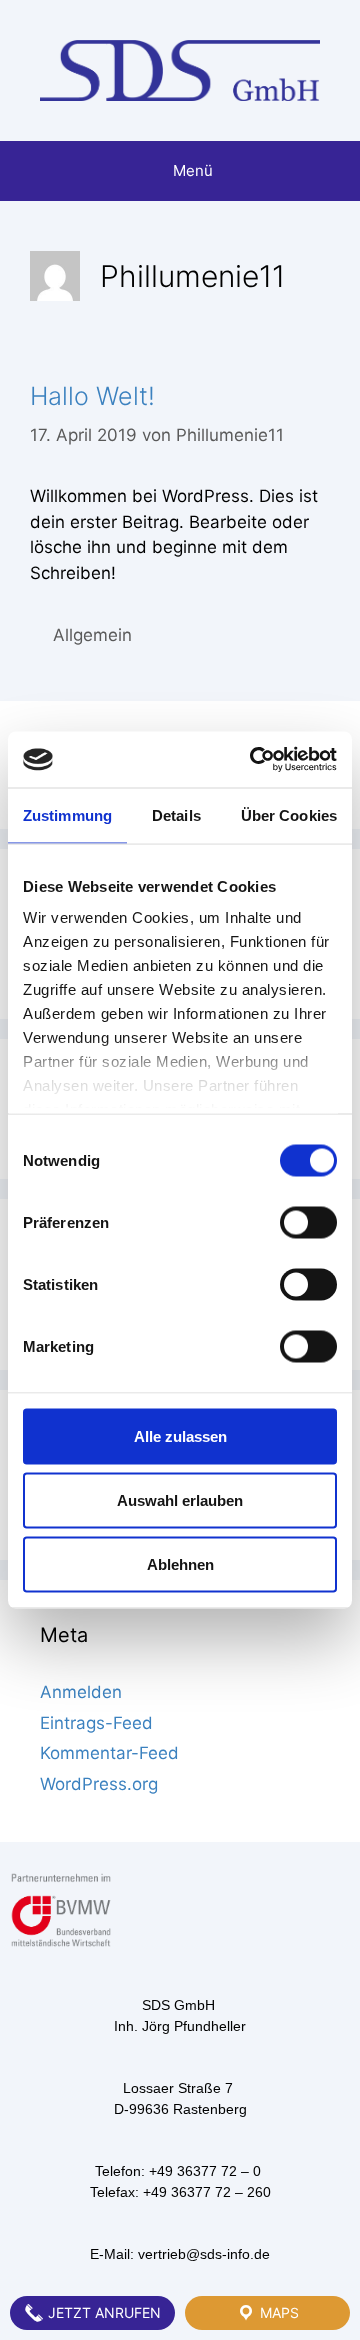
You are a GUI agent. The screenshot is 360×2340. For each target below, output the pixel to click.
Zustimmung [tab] (67, 814)
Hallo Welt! (92, 396)
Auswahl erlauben (180, 1499)
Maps (277, 2312)
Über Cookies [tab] (289, 814)
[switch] (308, 1222)
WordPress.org (99, 1784)
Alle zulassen (180, 1435)
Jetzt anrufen (102, 2312)
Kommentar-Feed (109, 1753)
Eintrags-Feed (96, 1723)
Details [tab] (176, 814)
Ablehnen (180, 1563)
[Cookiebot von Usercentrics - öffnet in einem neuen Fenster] (254, 760)
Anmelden (81, 1692)
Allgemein (92, 635)
